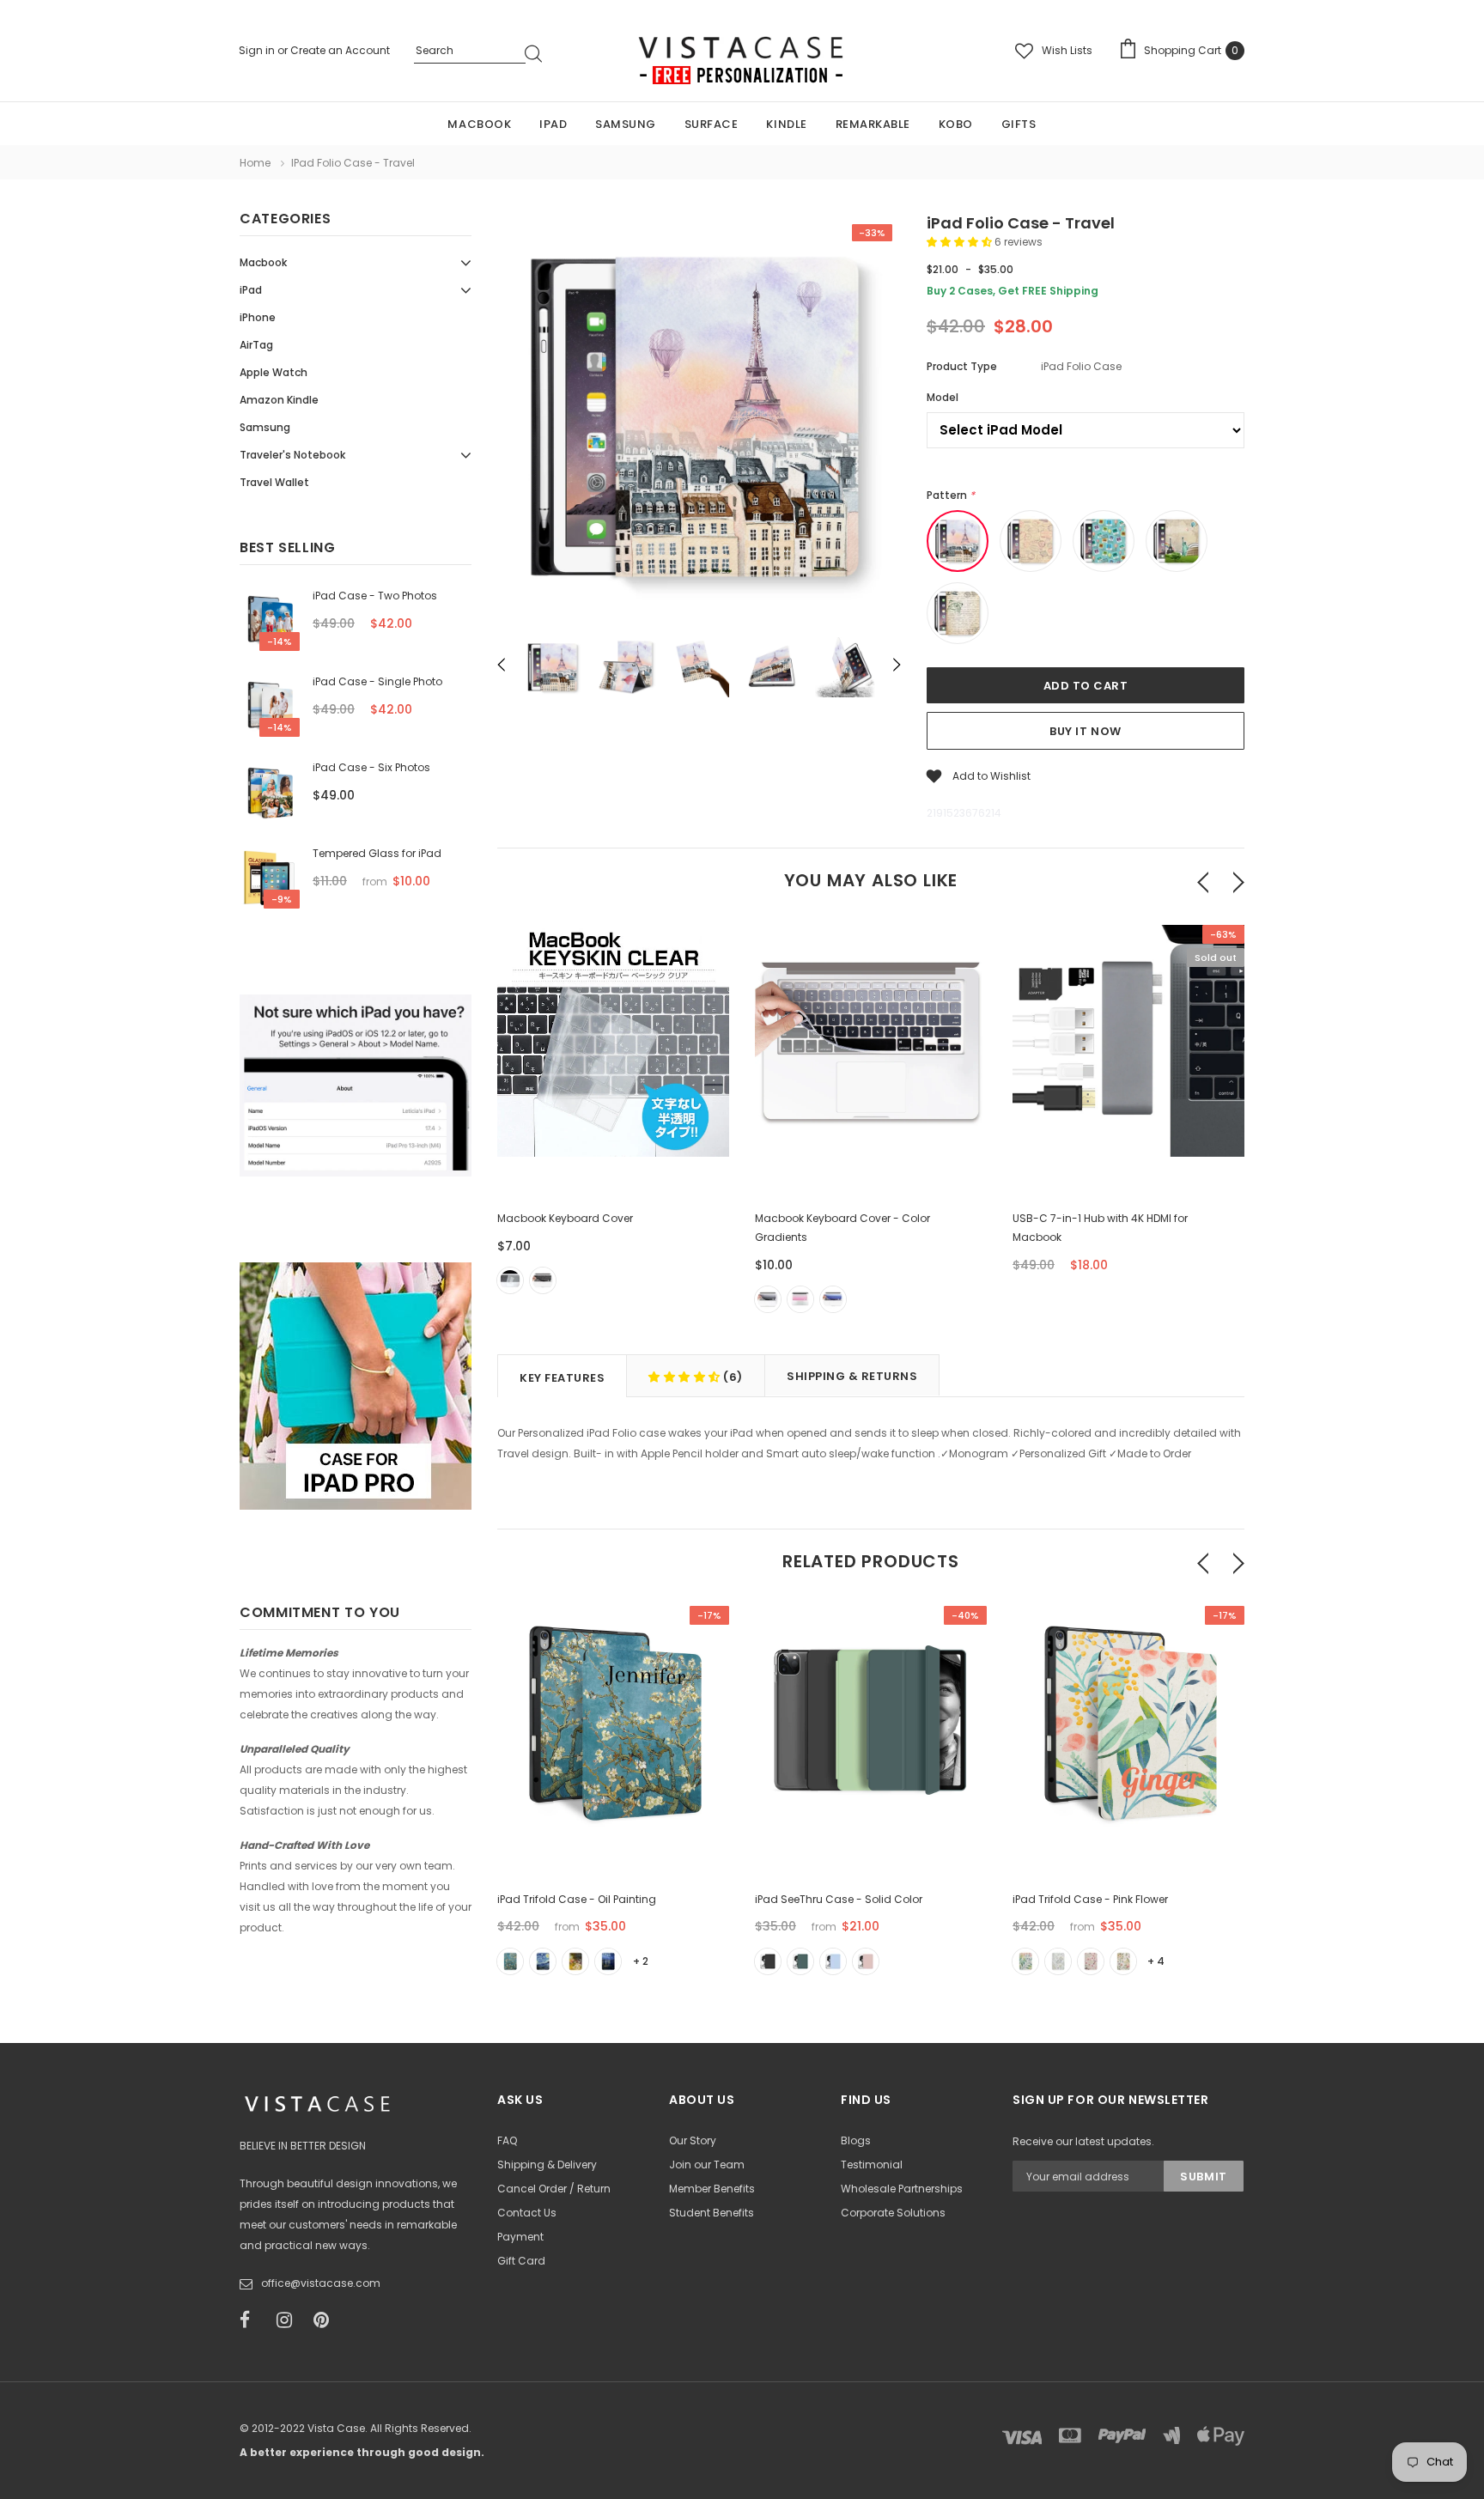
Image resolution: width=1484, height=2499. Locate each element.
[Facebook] (252, 2320)
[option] (699, 420)
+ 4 (1156, 1961)
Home (255, 163)
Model (943, 397)
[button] (961, 242)
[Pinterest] (326, 2320)
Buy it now (1085, 731)
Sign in (258, 50)
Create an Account (340, 50)
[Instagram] (289, 2320)
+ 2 (641, 1961)
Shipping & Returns (852, 1376)
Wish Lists (1067, 50)
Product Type (962, 366)
